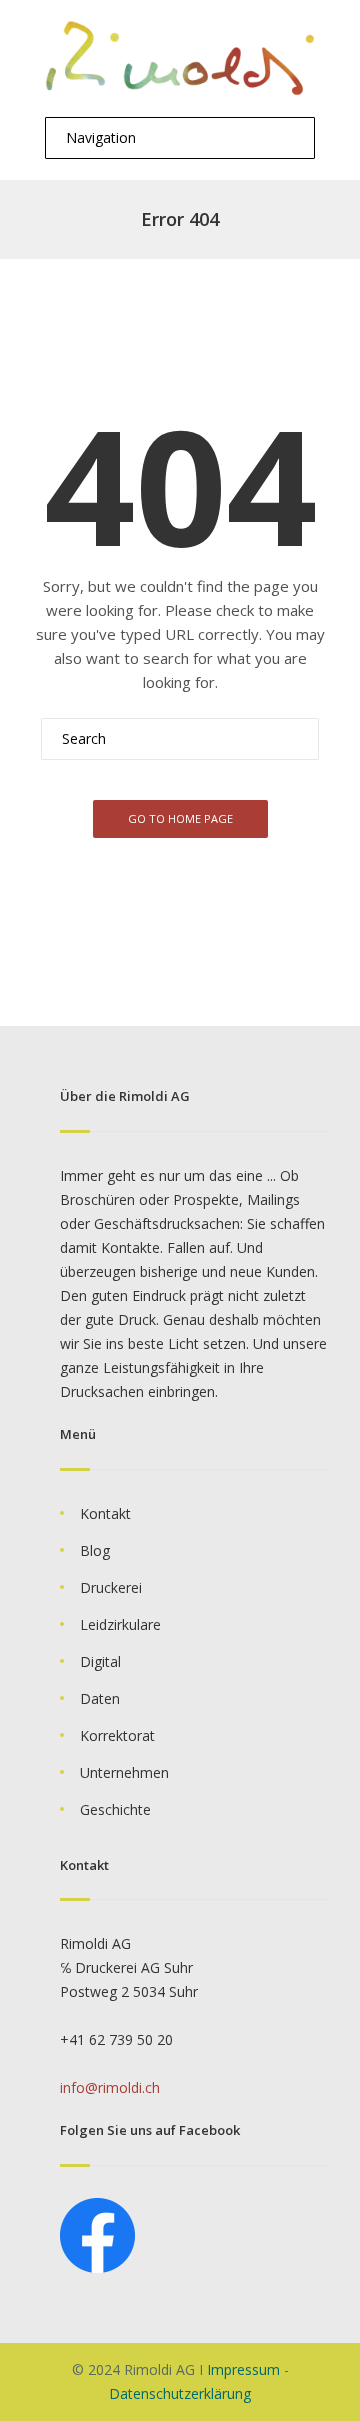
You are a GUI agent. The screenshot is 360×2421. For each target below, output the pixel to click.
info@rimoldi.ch (110, 2087)
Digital (100, 1661)
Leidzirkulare (120, 1624)
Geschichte (115, 1809)
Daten (100, 1698)
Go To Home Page (180, 818)
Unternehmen (124, 1772)
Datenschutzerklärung (180, 2393)
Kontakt (105, 1513)
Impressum (243, 2369)
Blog (95, 1550)
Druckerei (111, 1587)
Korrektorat (117, 1735)
